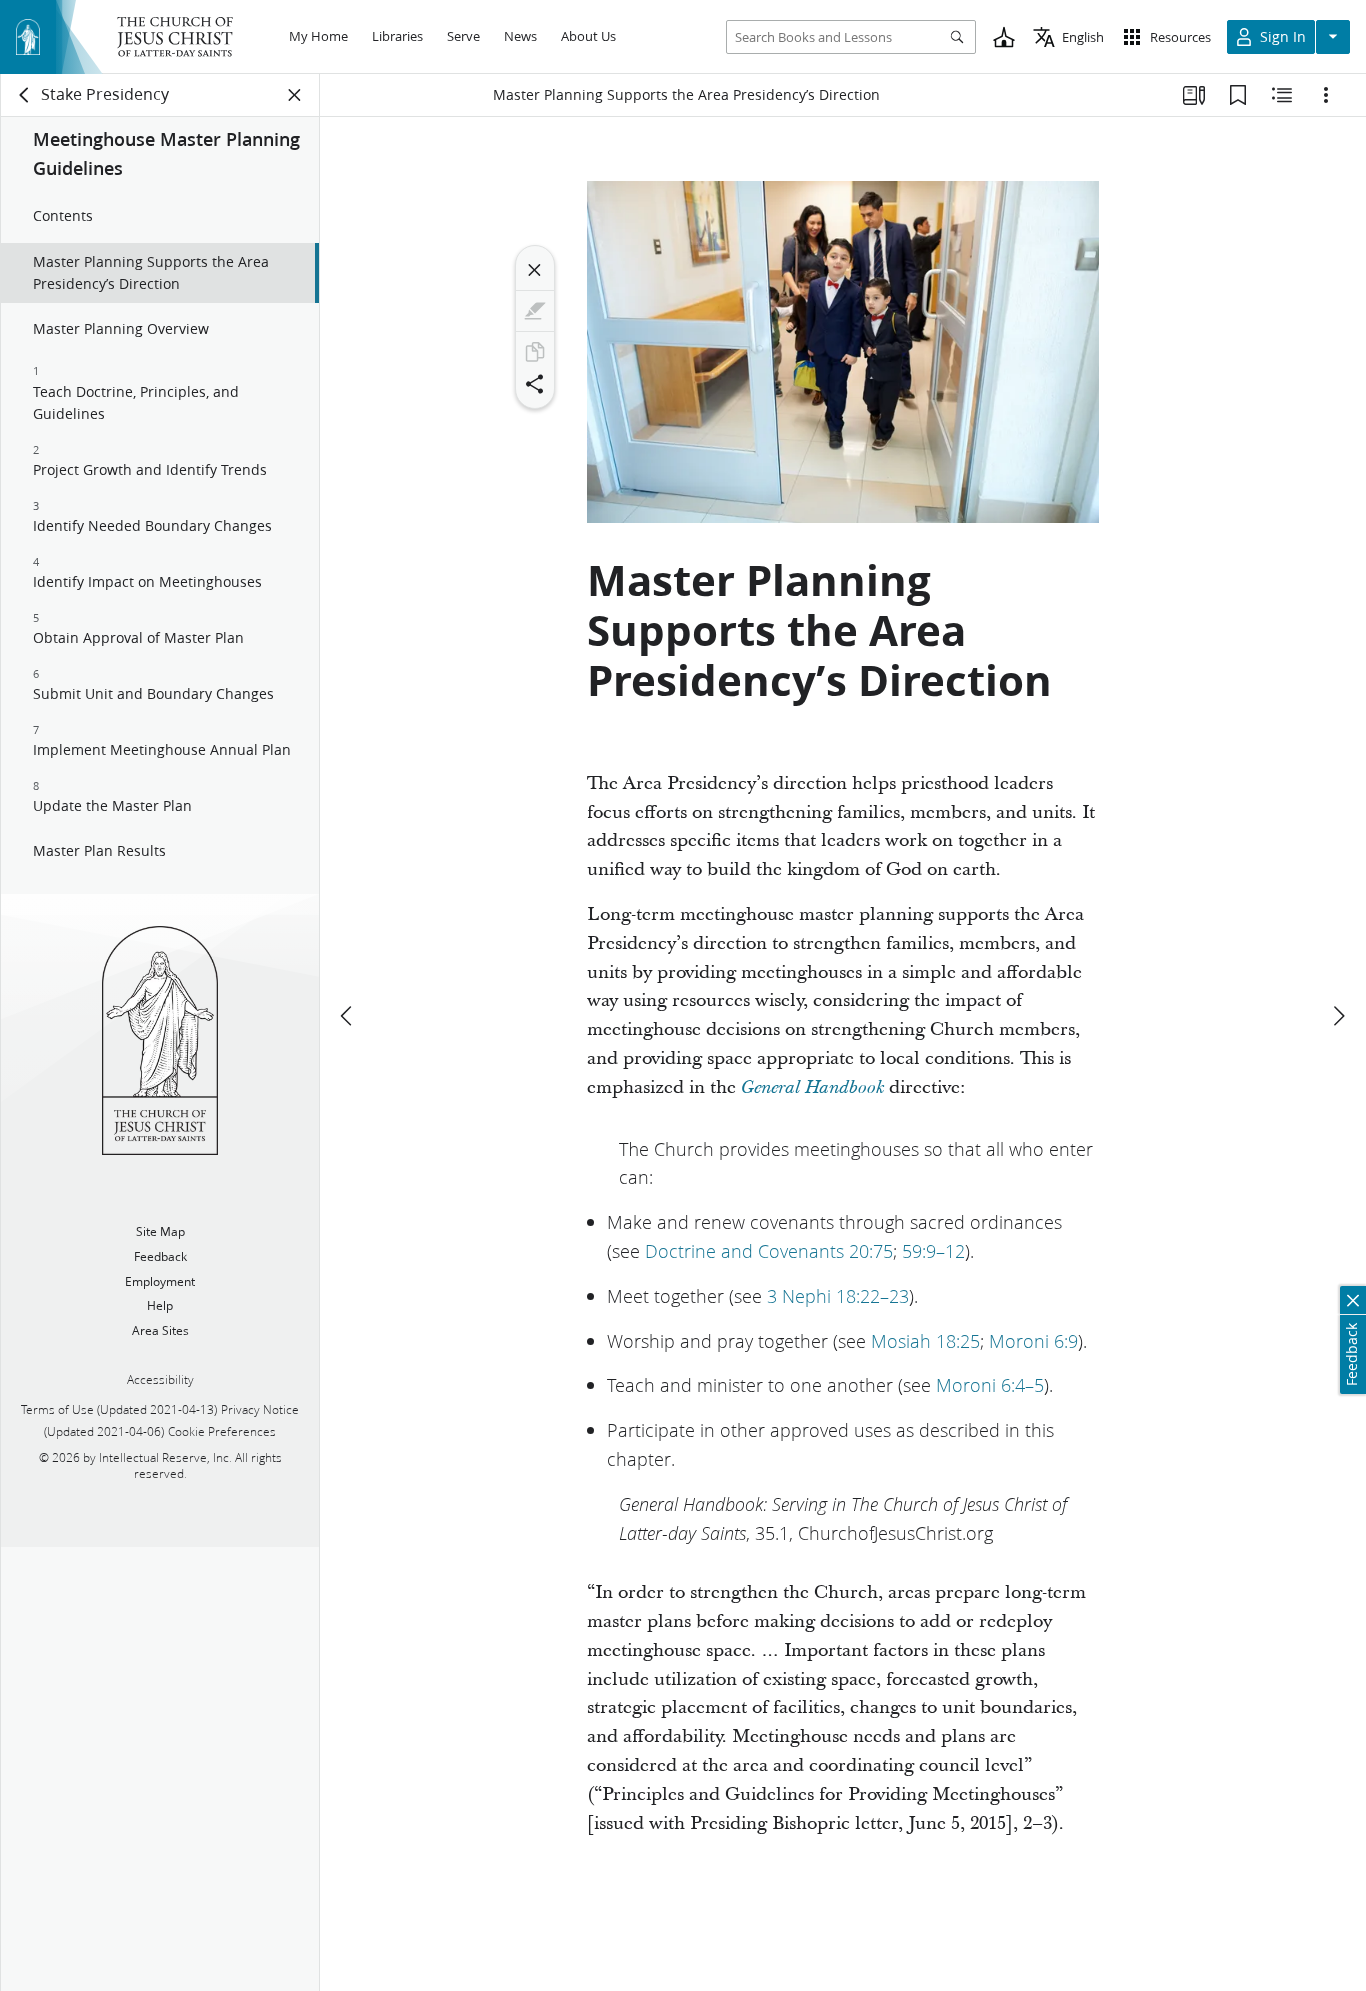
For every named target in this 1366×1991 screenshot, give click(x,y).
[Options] (1326, 95)
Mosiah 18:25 (925, 1341)
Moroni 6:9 (1033, 1341)
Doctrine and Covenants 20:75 (769, 1251)
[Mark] (535, 311)
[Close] (535, 270)
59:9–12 (933, 1251)
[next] (1338, 1016)
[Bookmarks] (1238, 95)
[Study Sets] (1194, 95)
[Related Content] (1282, 95)
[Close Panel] (295, 95)
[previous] (348, 1016)
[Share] (535, 384)
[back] (25, 95)
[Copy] (535, 352)
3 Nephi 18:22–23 (838, 1296)
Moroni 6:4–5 (990, 1385)
